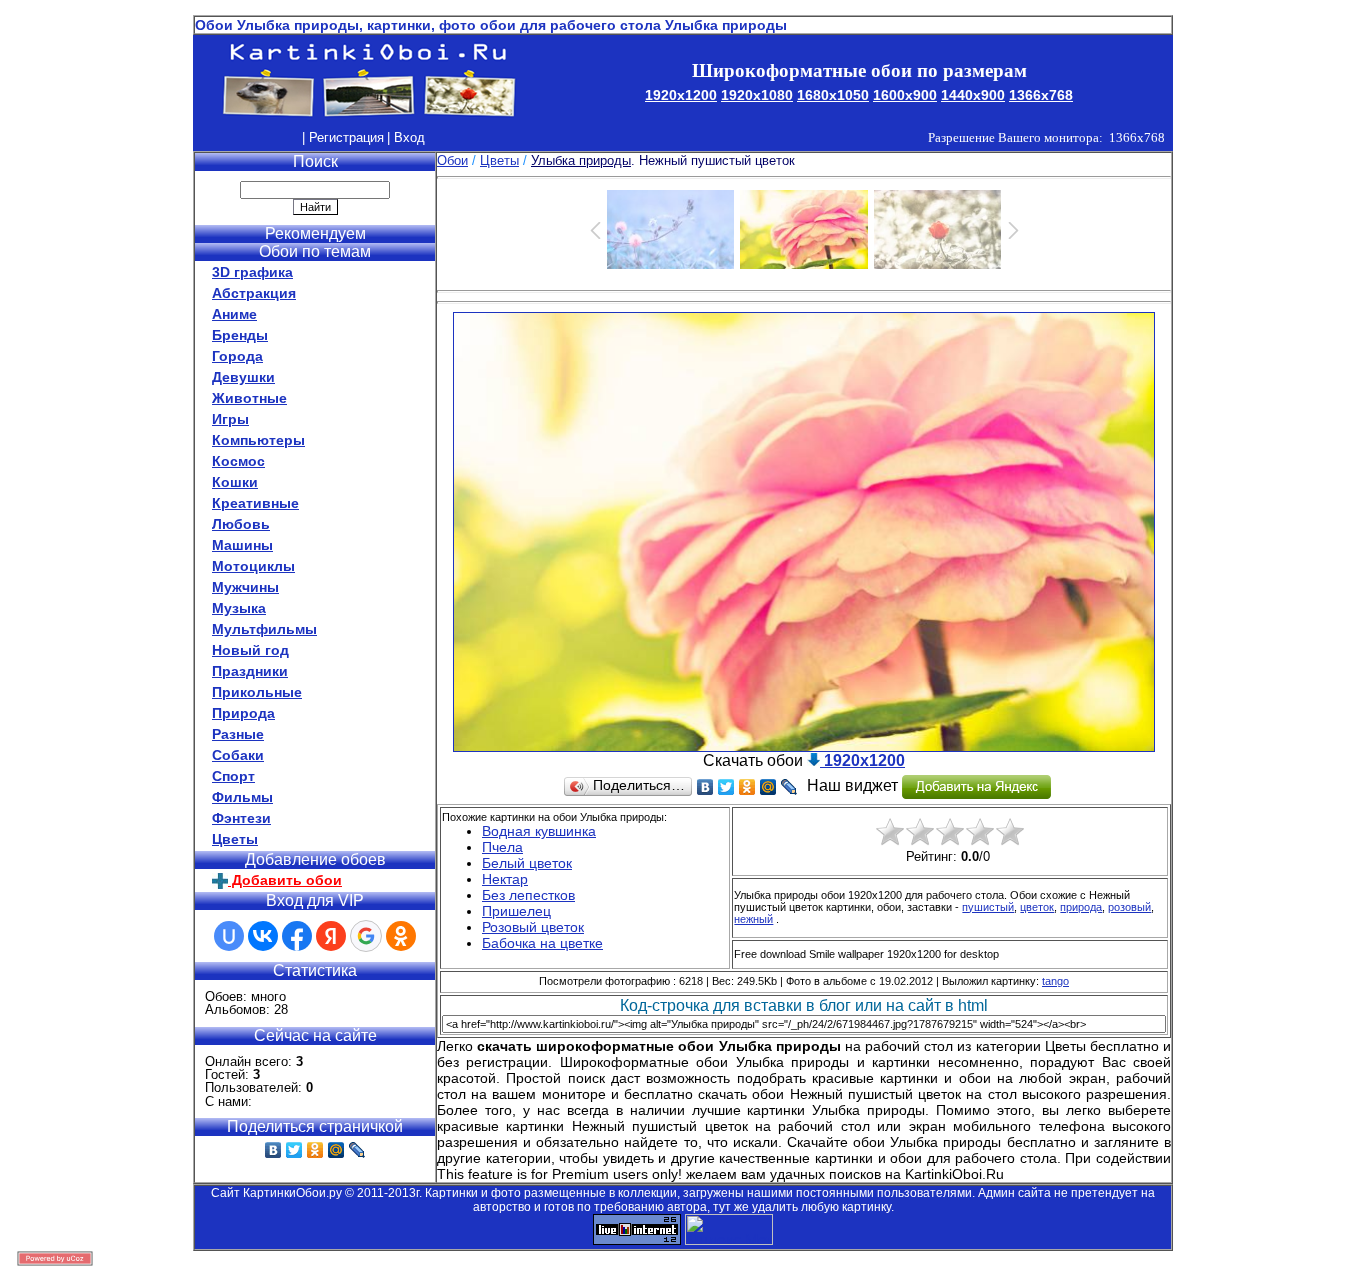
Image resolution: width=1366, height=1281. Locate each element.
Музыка (239, 608)
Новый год (250, 650)
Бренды (240, 335)
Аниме (234, 314)
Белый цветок (527, 863)
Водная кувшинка (539, 831)
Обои (452, 160)
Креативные (255, 503)
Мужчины (245, 587)
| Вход (406, 137)
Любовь (241, 524)
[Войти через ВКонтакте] (263, 936)
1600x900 (905, 95)
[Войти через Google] (366, 936)
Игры (230, 419)
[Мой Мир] (336, 1150)
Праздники (250, 671)
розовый (1129, 907)
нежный (753, 919)
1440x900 (973, 95)
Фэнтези (241, 818)
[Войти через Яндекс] (331, 936)
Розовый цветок (533, 927)
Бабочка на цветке (542, 943)
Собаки (238, 755)
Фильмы (242, 797)
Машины (242, 545)
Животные (249, 398)
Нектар (505, 879)
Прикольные (257, 692)
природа (1081, 907)
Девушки (243, 377)
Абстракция (254, 293)
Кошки (235, 482)
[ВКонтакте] (273, 1150)
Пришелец (516, 911)
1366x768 (1041, 95)
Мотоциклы (253, 566)
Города (237, 356)
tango (1055, 981)
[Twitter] (294, 1150)
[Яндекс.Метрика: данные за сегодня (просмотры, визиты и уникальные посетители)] (729, 1229)
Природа (243, 713)
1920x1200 (681, 95)
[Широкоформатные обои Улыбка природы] (804, 746)
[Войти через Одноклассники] (401, 936)
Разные (238, 734)
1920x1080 (757, 95)
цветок (1037, 907)
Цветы (235, 839)
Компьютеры (258, 440)
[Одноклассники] (315, 1150)
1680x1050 (833, 95)
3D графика (252, 272)
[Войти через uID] (229, 936)
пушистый (988, 907)
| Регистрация (343, 137)
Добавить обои (285, 880)
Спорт (233, 776)
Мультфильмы (264, 629)
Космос (238, 461)
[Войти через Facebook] (297, 936)
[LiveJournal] (357, 1150)
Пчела (502, 847)
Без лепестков (528, 895)
